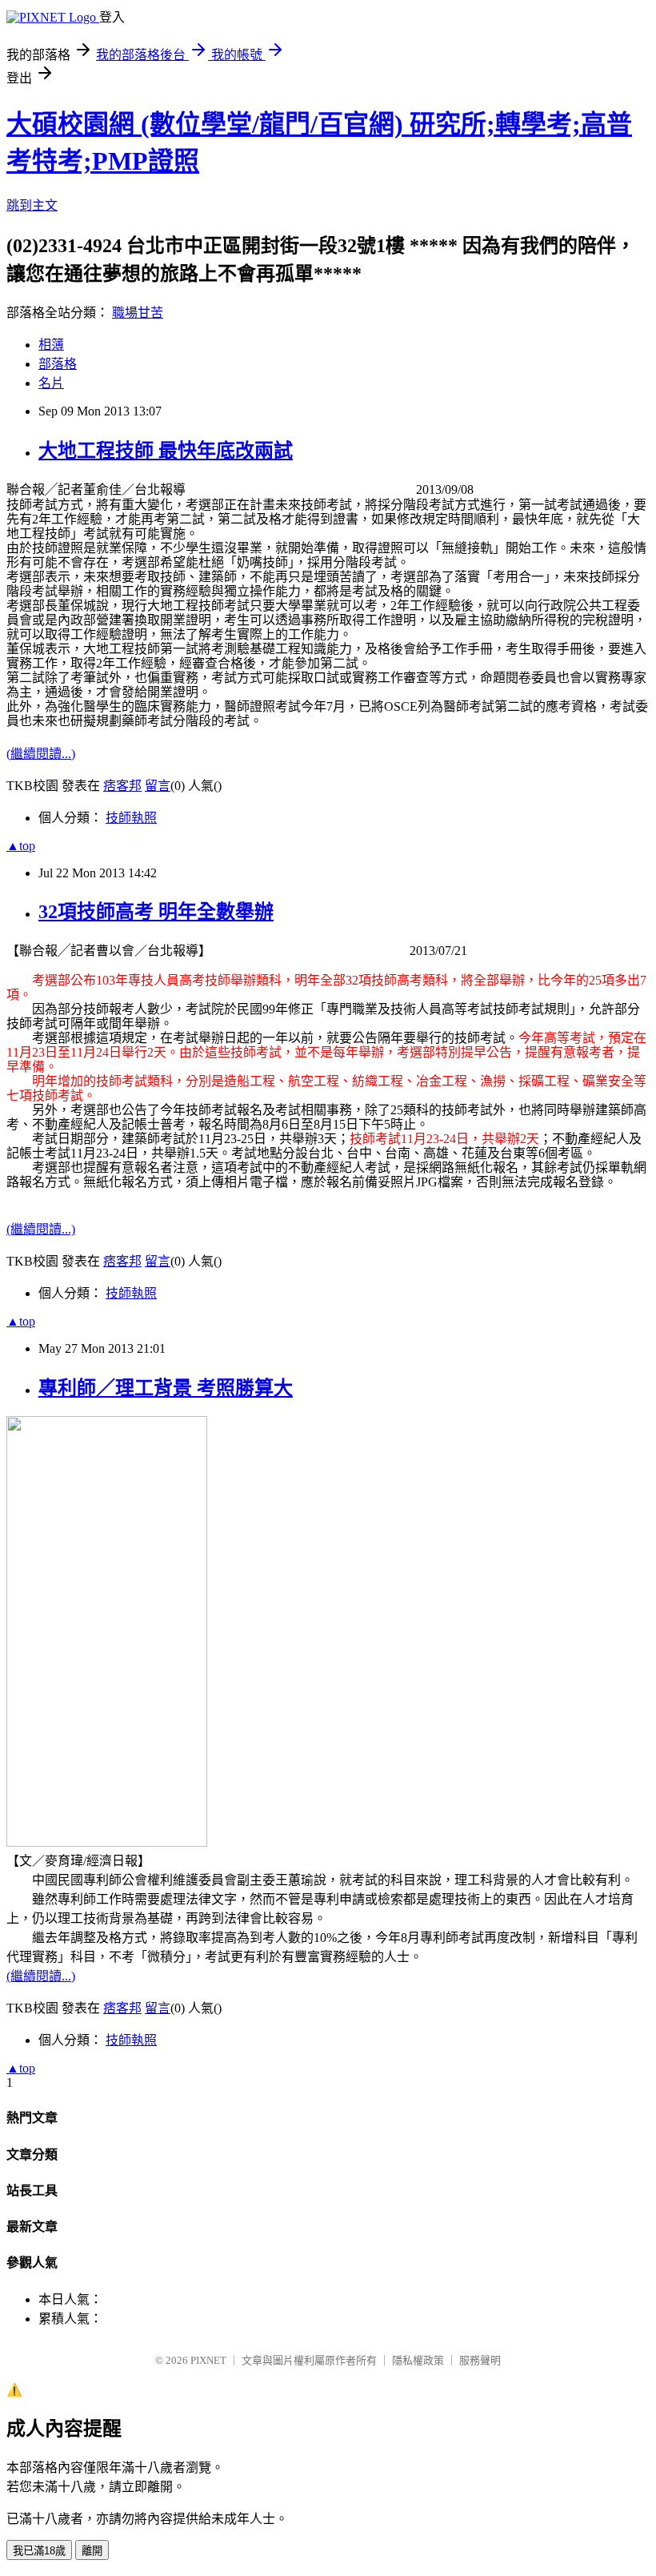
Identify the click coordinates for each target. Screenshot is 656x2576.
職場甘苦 (138, 313)
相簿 (51, 345)
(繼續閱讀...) (41, 754)
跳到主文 (32, 205)
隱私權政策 (418, 2360)
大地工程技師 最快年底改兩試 (166, 451)
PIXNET (208, 2360)
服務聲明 (480, 2360)
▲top (21, 846)
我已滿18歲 (39, 2551)
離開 (92, 2551)
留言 (158, 786)
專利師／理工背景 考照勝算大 (166, 1388)
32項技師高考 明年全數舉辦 (156, 912)
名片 (51, 383)
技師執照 (131, 818)
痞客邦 (122, 786)
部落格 (58, 364)
